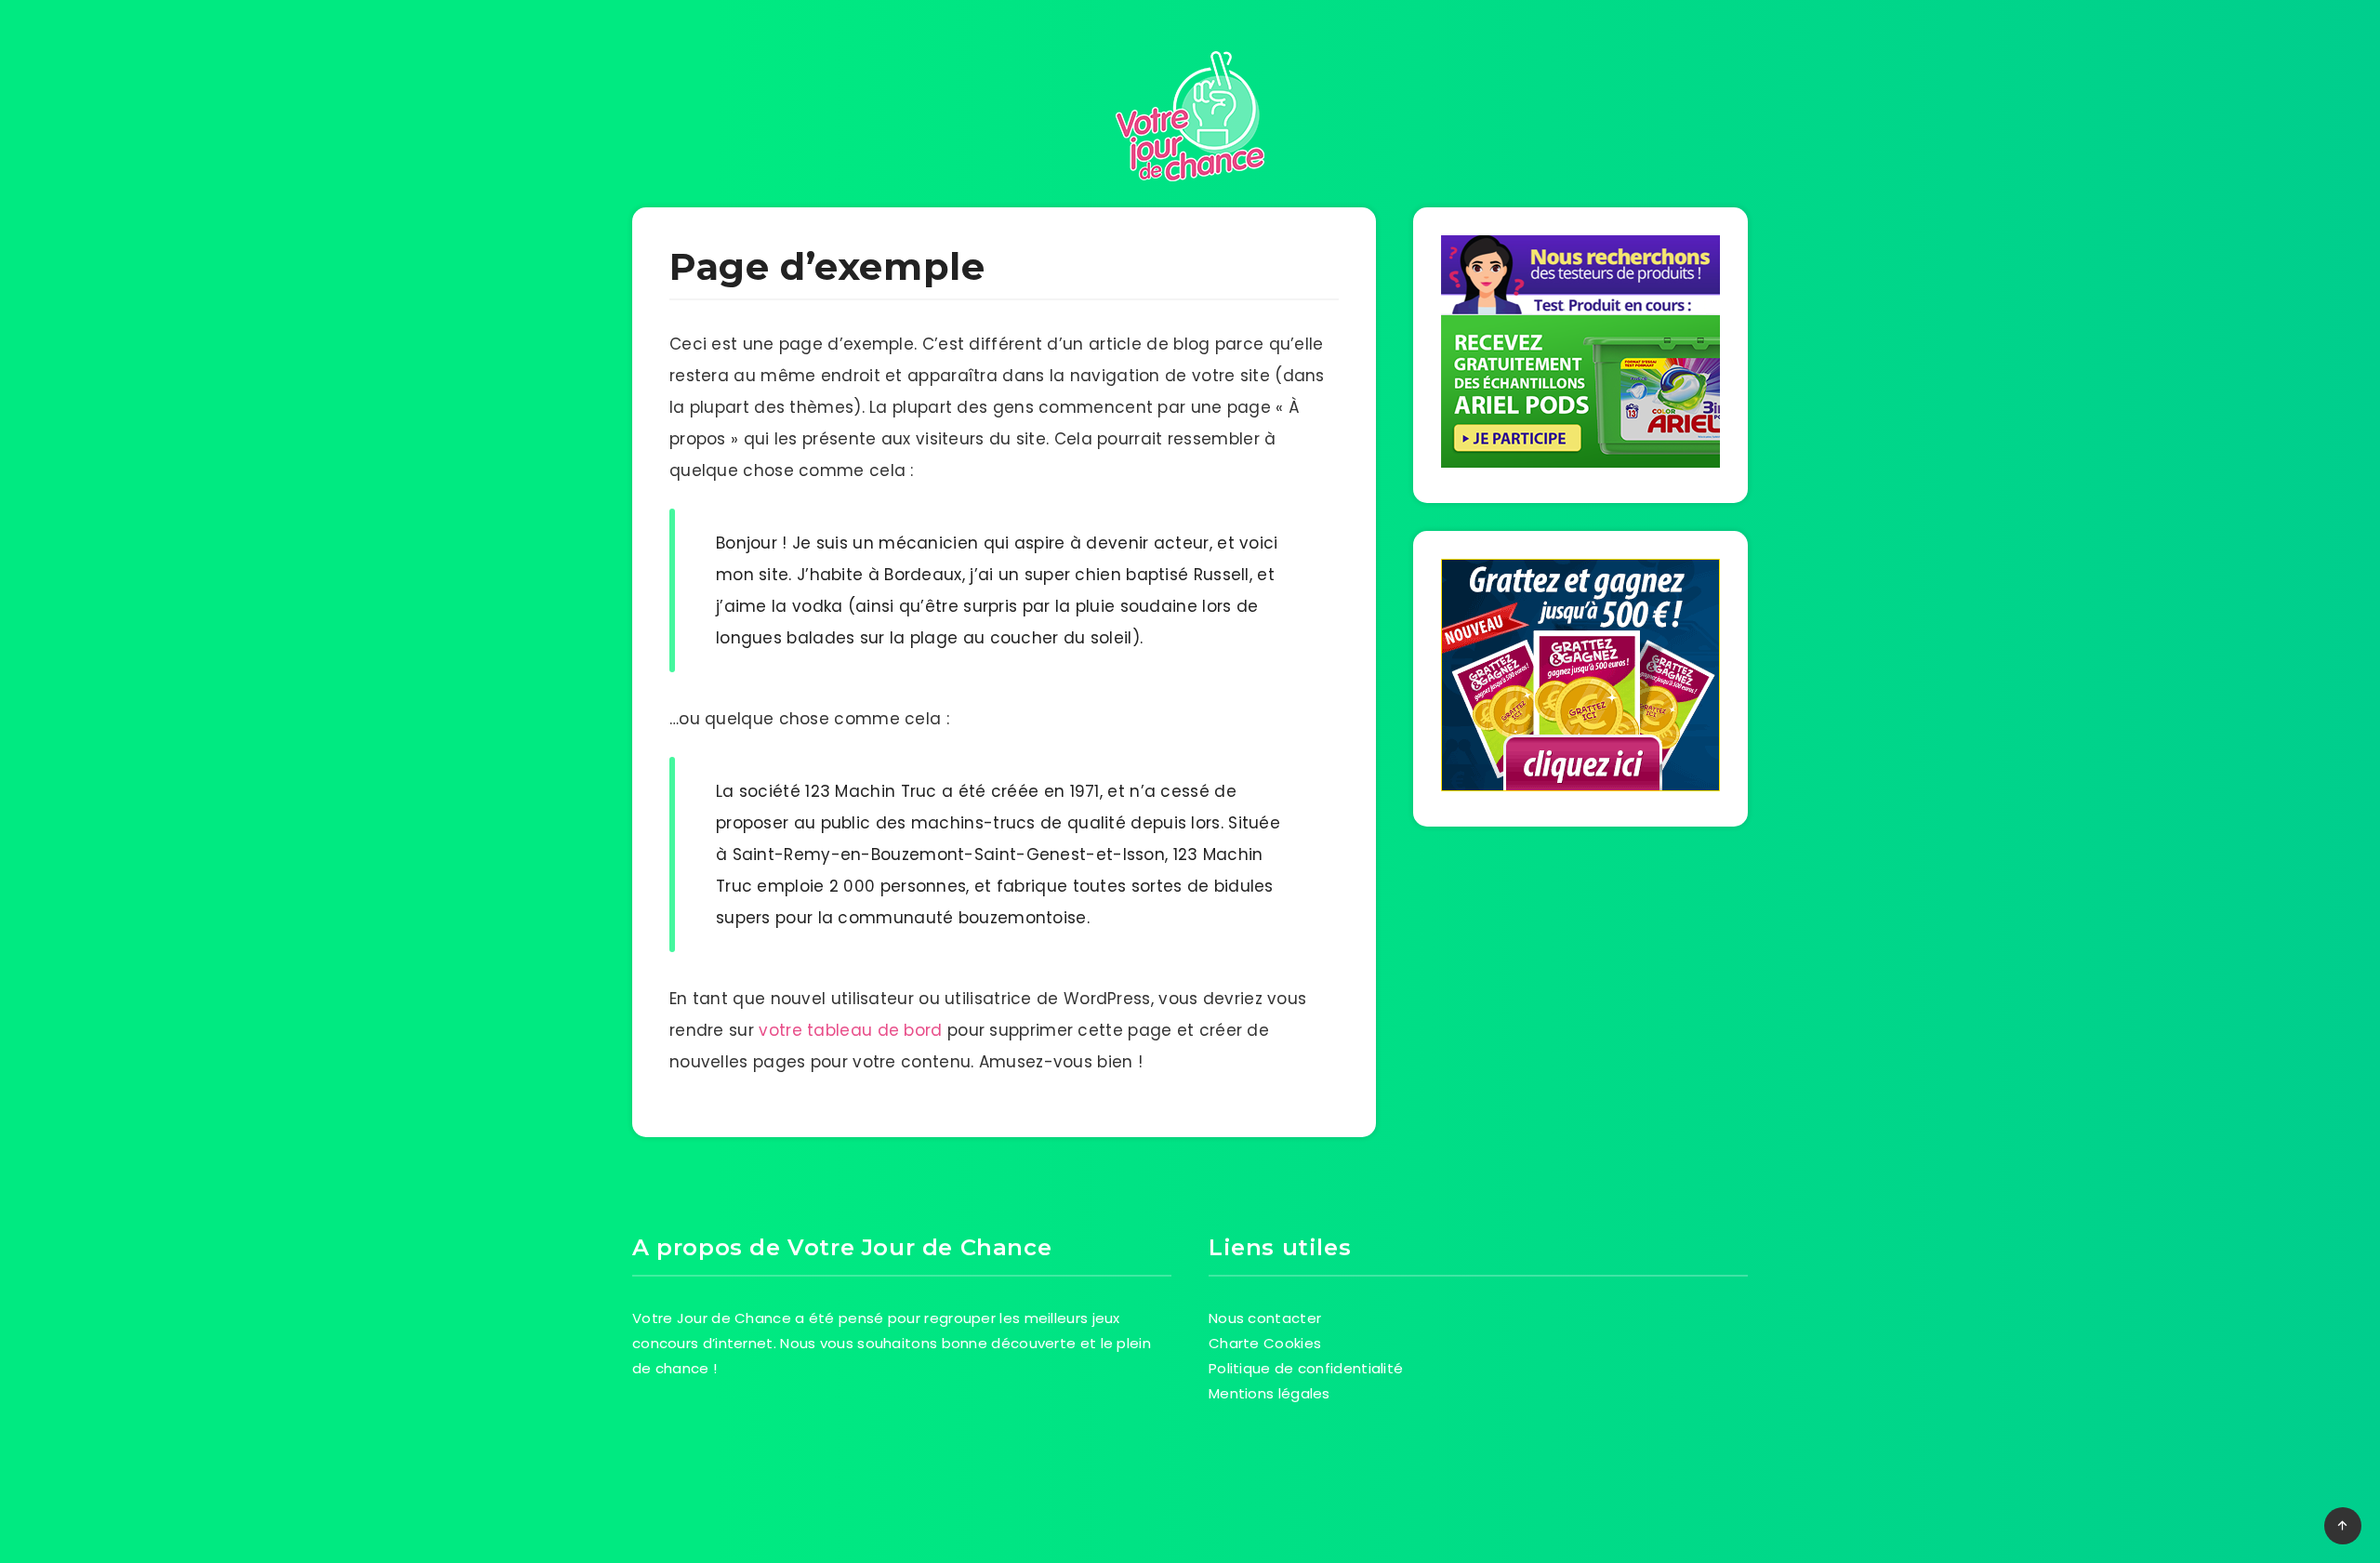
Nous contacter (1265, 1318)
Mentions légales (1269, 1393)
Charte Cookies (1265, 1343)
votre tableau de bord (850, 1030)
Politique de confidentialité (1306, 1368)
